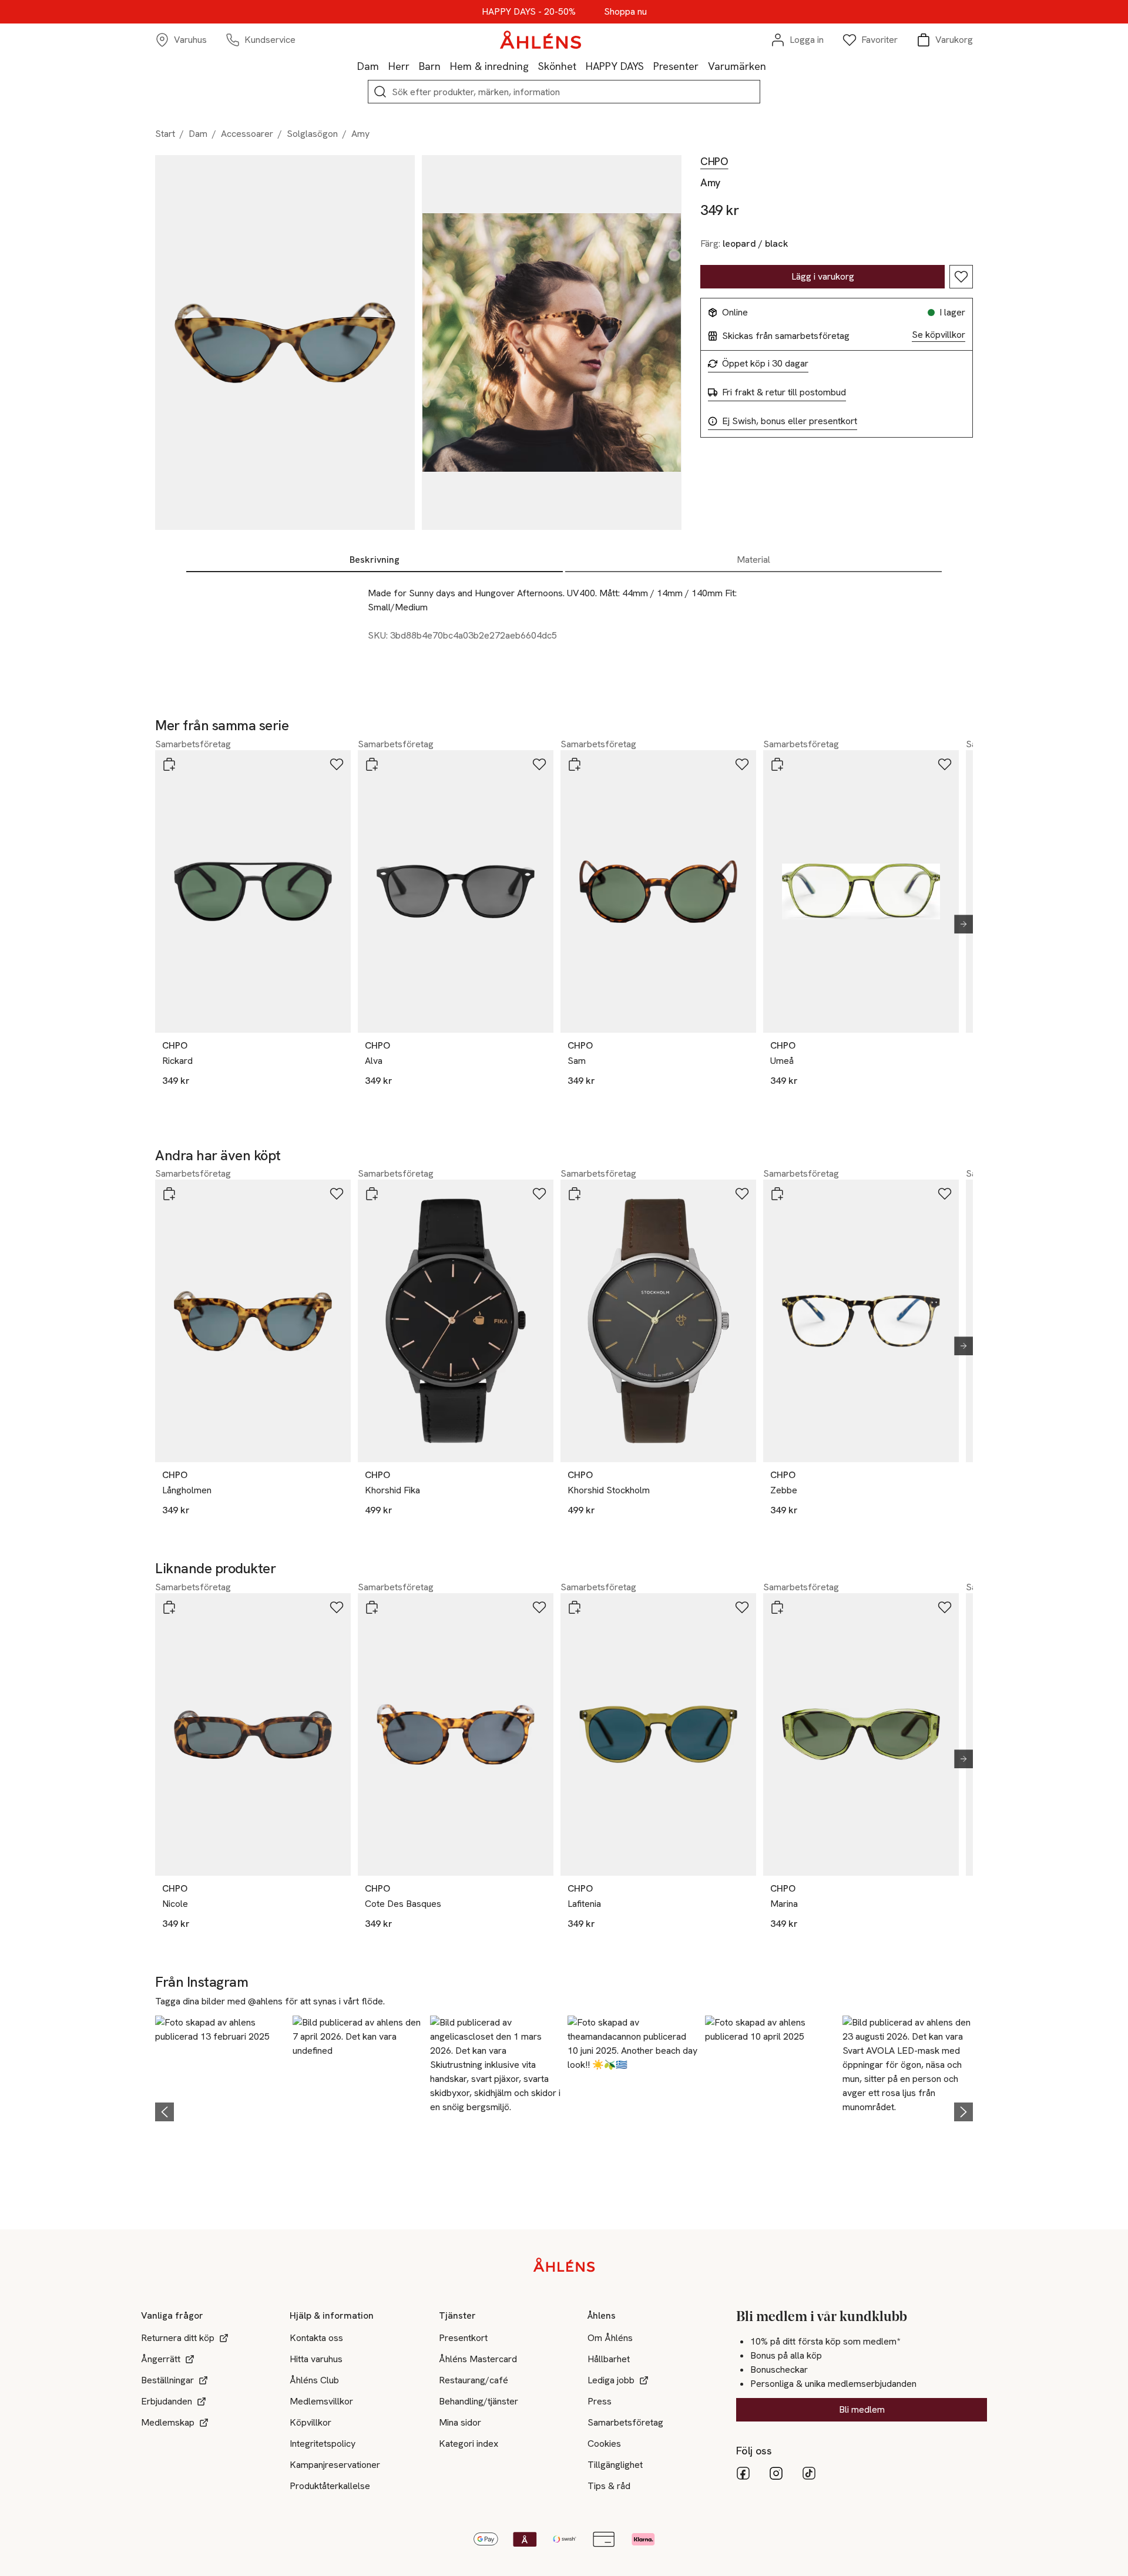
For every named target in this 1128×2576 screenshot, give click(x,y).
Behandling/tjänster (479, 2401)
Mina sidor (460, 2422)
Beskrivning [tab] (375, 560)
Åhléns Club (314, 2380)
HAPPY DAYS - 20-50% (529, 12)
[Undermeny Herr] (414, 66)
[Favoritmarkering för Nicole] (337, 1607)
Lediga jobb (611, 2380)
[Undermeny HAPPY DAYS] (649, 66)
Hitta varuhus (316, 2359)
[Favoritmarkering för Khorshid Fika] (539, 1194)
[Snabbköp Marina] (777, 1607)
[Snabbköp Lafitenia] (575, 1607)
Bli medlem (862, 2409)
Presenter (676, 66)
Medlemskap (168, 2422)
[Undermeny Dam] (384, 66)
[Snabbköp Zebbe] (777, 1194)
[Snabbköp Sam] (575, 764)
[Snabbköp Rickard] (169, 764)
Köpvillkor (310, 2422)
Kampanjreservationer (335, 2465)
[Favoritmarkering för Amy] (961, 277)
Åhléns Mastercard (478, 2359)
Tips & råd (609, 2486)
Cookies (604, 2444)
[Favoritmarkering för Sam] (742, 764)
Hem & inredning (489, 66)
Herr (399, 66)
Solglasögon (312, 134)
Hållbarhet (609, 2359)
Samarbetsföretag (625, 2422)
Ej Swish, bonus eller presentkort (790, 421)
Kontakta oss (316, 2338)
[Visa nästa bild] (959, 924)
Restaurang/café (474, 2380)
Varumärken (737, 66)
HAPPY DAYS (615, 66)
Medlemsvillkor (321, 2401)
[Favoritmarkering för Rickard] (337, 764)
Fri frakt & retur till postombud (784, 392)
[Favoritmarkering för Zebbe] (945, 1194)
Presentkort (463, 2338)
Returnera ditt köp (178, 2338)
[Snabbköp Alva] (372, 764)
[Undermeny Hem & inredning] (533, 66)
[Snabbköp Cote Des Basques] (372, 1607)
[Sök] (380, 92)
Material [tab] (753, 560)
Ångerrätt (161, 2359)
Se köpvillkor (939, 335)
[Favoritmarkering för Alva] (539, 764)
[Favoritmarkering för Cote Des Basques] (539, 1607)
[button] (220, 2110)
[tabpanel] (564, 626)
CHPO (714, 162)
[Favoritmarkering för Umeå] (945, 764)
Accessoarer (247, 134)
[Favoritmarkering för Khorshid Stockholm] (742, 1194)
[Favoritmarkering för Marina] (945, 1607)
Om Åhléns (610, 2338)
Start (165, 134)
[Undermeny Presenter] (703, 66)
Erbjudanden (167, 2401)
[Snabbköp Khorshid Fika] (372, 1194)
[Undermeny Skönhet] (581, 66)
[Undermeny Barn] (445, 66)
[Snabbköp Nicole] (169, 1607)
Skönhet (557, 66)
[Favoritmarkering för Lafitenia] (742, 1607)
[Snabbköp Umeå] (777, 764)
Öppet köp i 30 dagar (765, 364)
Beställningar (167, 2380)
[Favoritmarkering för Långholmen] (337, 1194)
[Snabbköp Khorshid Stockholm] (575, 1194)
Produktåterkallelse (330, 2486)
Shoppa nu (625, 12)
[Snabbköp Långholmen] (169, 1194)
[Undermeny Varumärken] (771, 66)
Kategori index (469, 2444)
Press (600, 2401)
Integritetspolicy (323, 2444)
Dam (368, 66)
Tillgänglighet (615, 2465)
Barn (430, 66)
